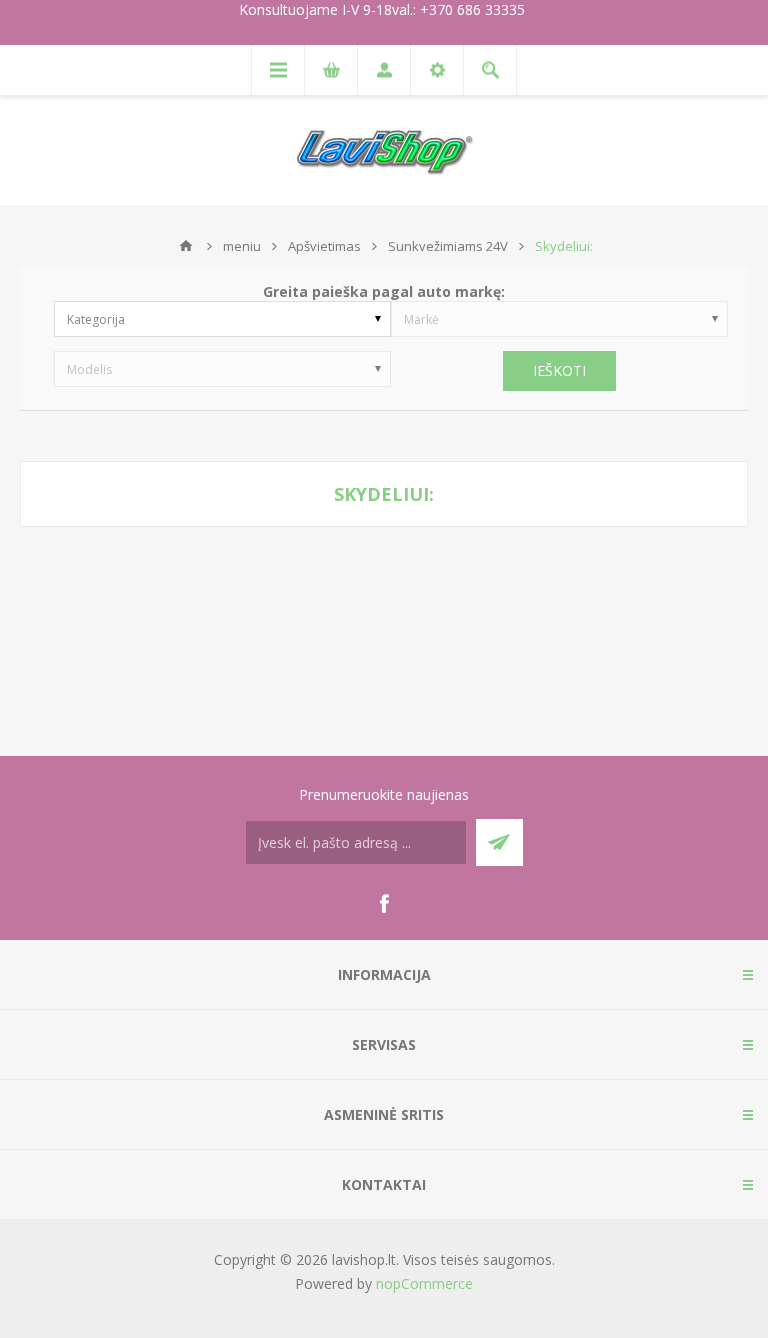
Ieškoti (559, 370)
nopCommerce (424, 1283)
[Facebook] (384, 904)
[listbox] (222, 319)
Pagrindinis (186, 246)
